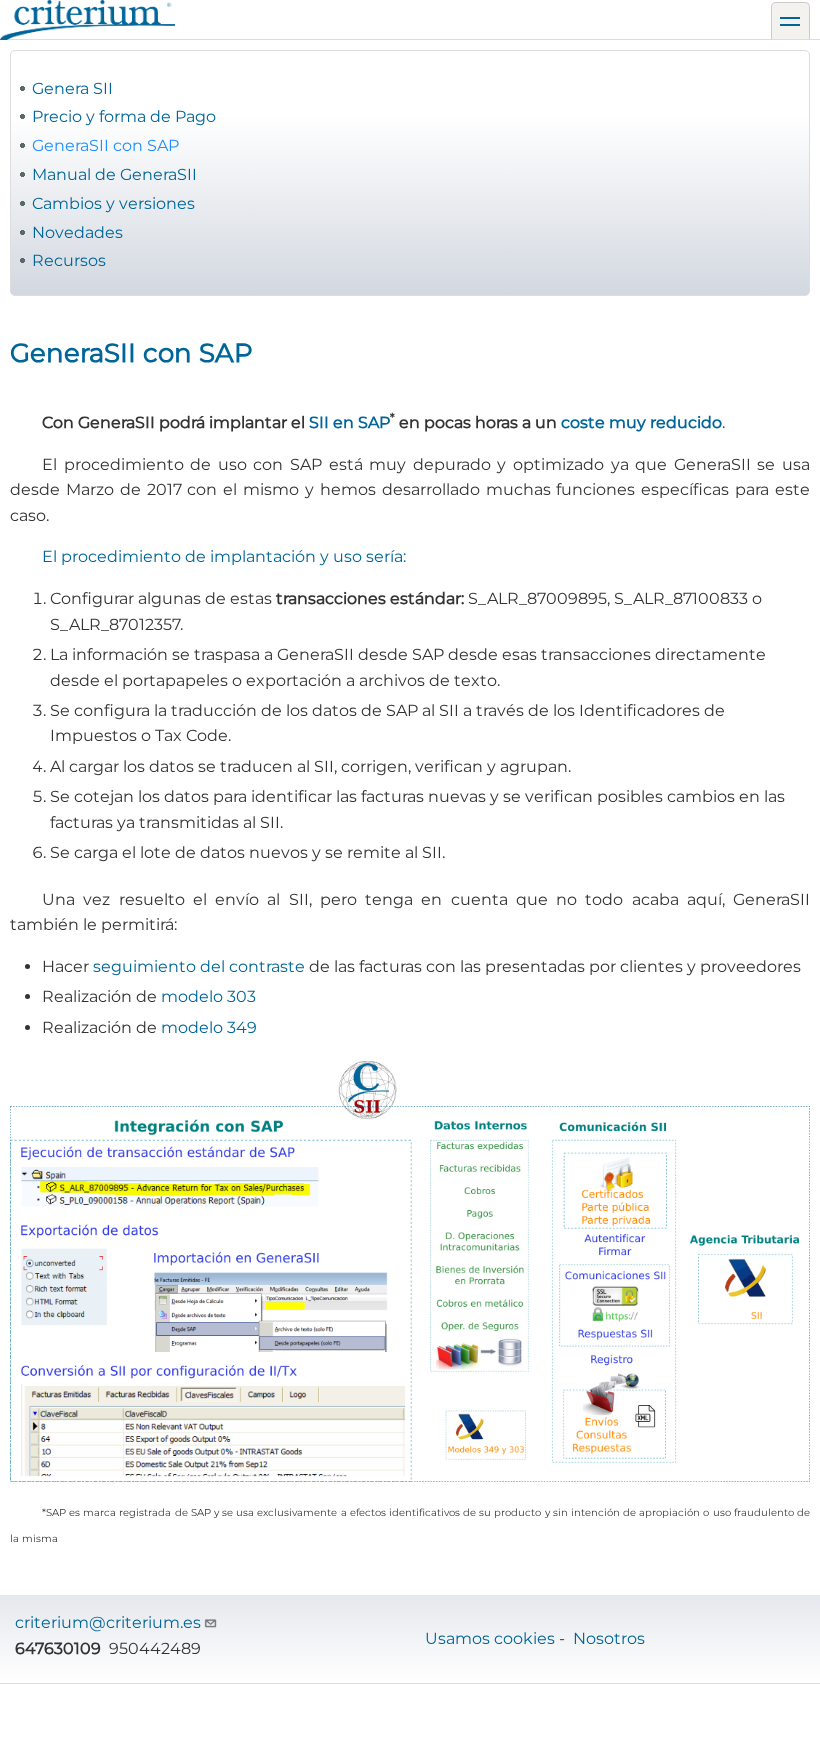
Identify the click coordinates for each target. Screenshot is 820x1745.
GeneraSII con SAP (105, 145)
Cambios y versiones (113, 203)
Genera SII (72, 88)
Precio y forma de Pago (124, 116)
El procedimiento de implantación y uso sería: (224, 556)
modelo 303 (208, 996)
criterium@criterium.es (108, 1622)
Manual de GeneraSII (114, 174)
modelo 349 (209, 1027)
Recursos (69, 260)
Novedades (77, 232)
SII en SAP (349, 422)
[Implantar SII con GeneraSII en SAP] (410, 1271)
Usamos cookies (490, 1638)
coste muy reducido (641, 422)
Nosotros (609, 1638)
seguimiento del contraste (199, 966)
